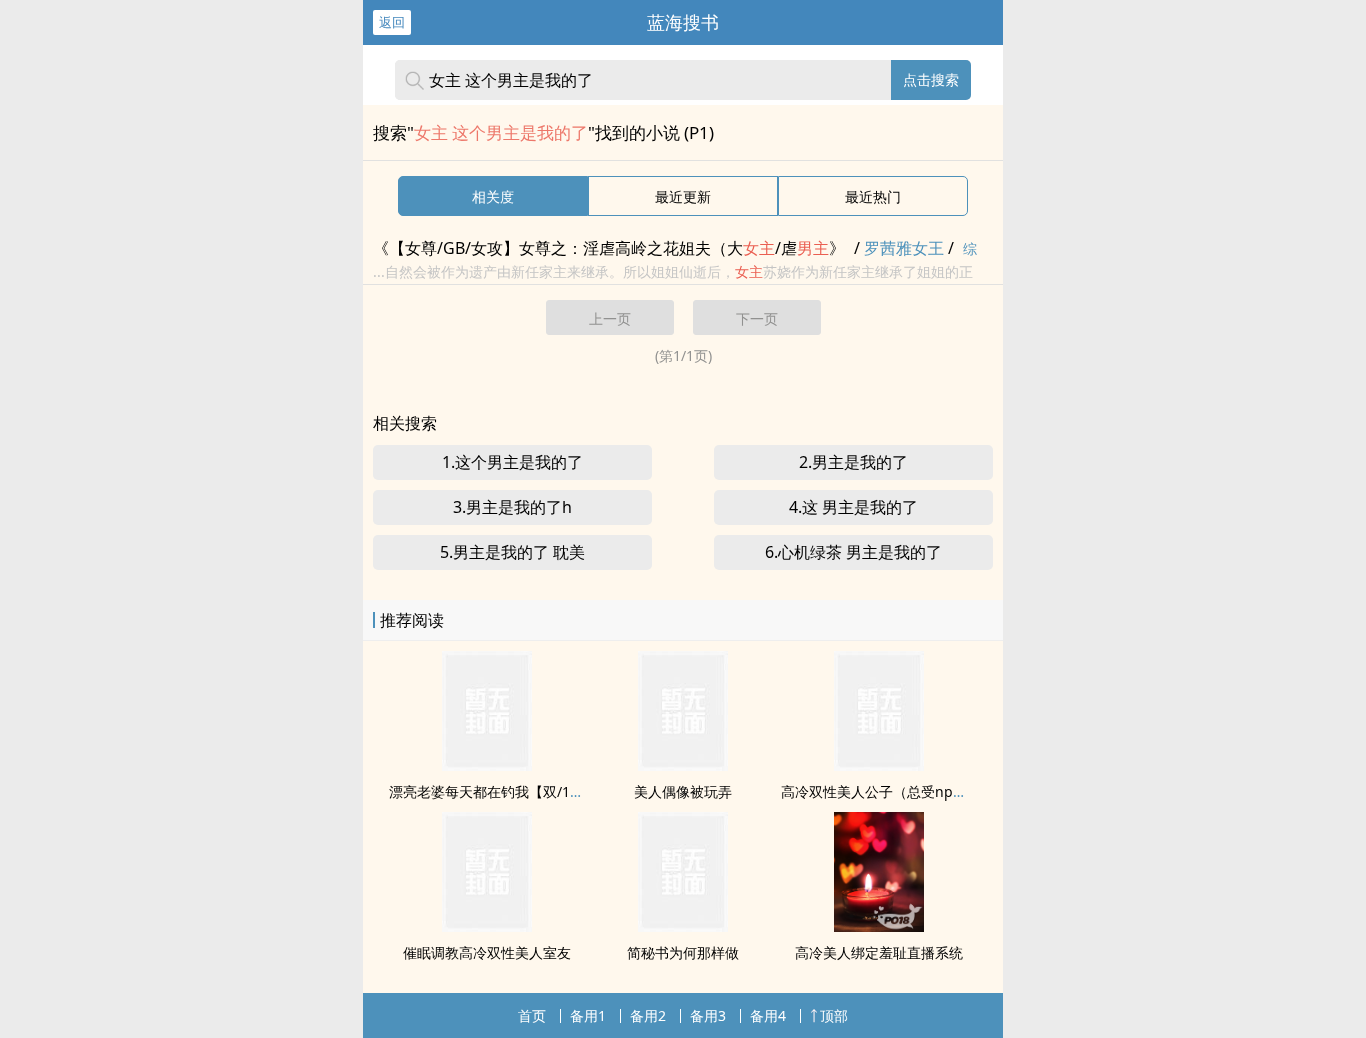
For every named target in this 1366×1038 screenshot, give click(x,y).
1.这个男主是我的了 (512, 462)
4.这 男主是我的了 (853, 507)
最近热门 (873, 196)
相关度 (493, 196)
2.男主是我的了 (853, 462)
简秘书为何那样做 (683, 952)
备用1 (588, 1015)
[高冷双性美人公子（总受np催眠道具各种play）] (879, 765)
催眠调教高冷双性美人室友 (487, 952)
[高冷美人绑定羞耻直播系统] (879, 926)
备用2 (648, 1015)
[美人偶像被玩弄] (683, 765)
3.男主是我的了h (512, 507)
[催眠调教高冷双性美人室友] (487, 926)
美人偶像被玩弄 (683, 791)
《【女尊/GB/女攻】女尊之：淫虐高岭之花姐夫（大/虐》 (609, 248)
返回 (392, 22)
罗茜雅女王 (904, 248)
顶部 (834, 1015)
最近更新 (683, 196)
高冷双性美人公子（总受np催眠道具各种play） (930, 791)
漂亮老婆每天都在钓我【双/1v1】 (494, 791)
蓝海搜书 (683, 22)
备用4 (768, 1015)
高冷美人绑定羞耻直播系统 (879, 952)
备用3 (708, 1015)
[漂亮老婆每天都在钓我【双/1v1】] (487, 765)
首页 (532, 1015)
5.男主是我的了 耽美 (512, 552)
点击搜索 (931, 79)
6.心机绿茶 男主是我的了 (853, 552)
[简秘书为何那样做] (683, 926)
